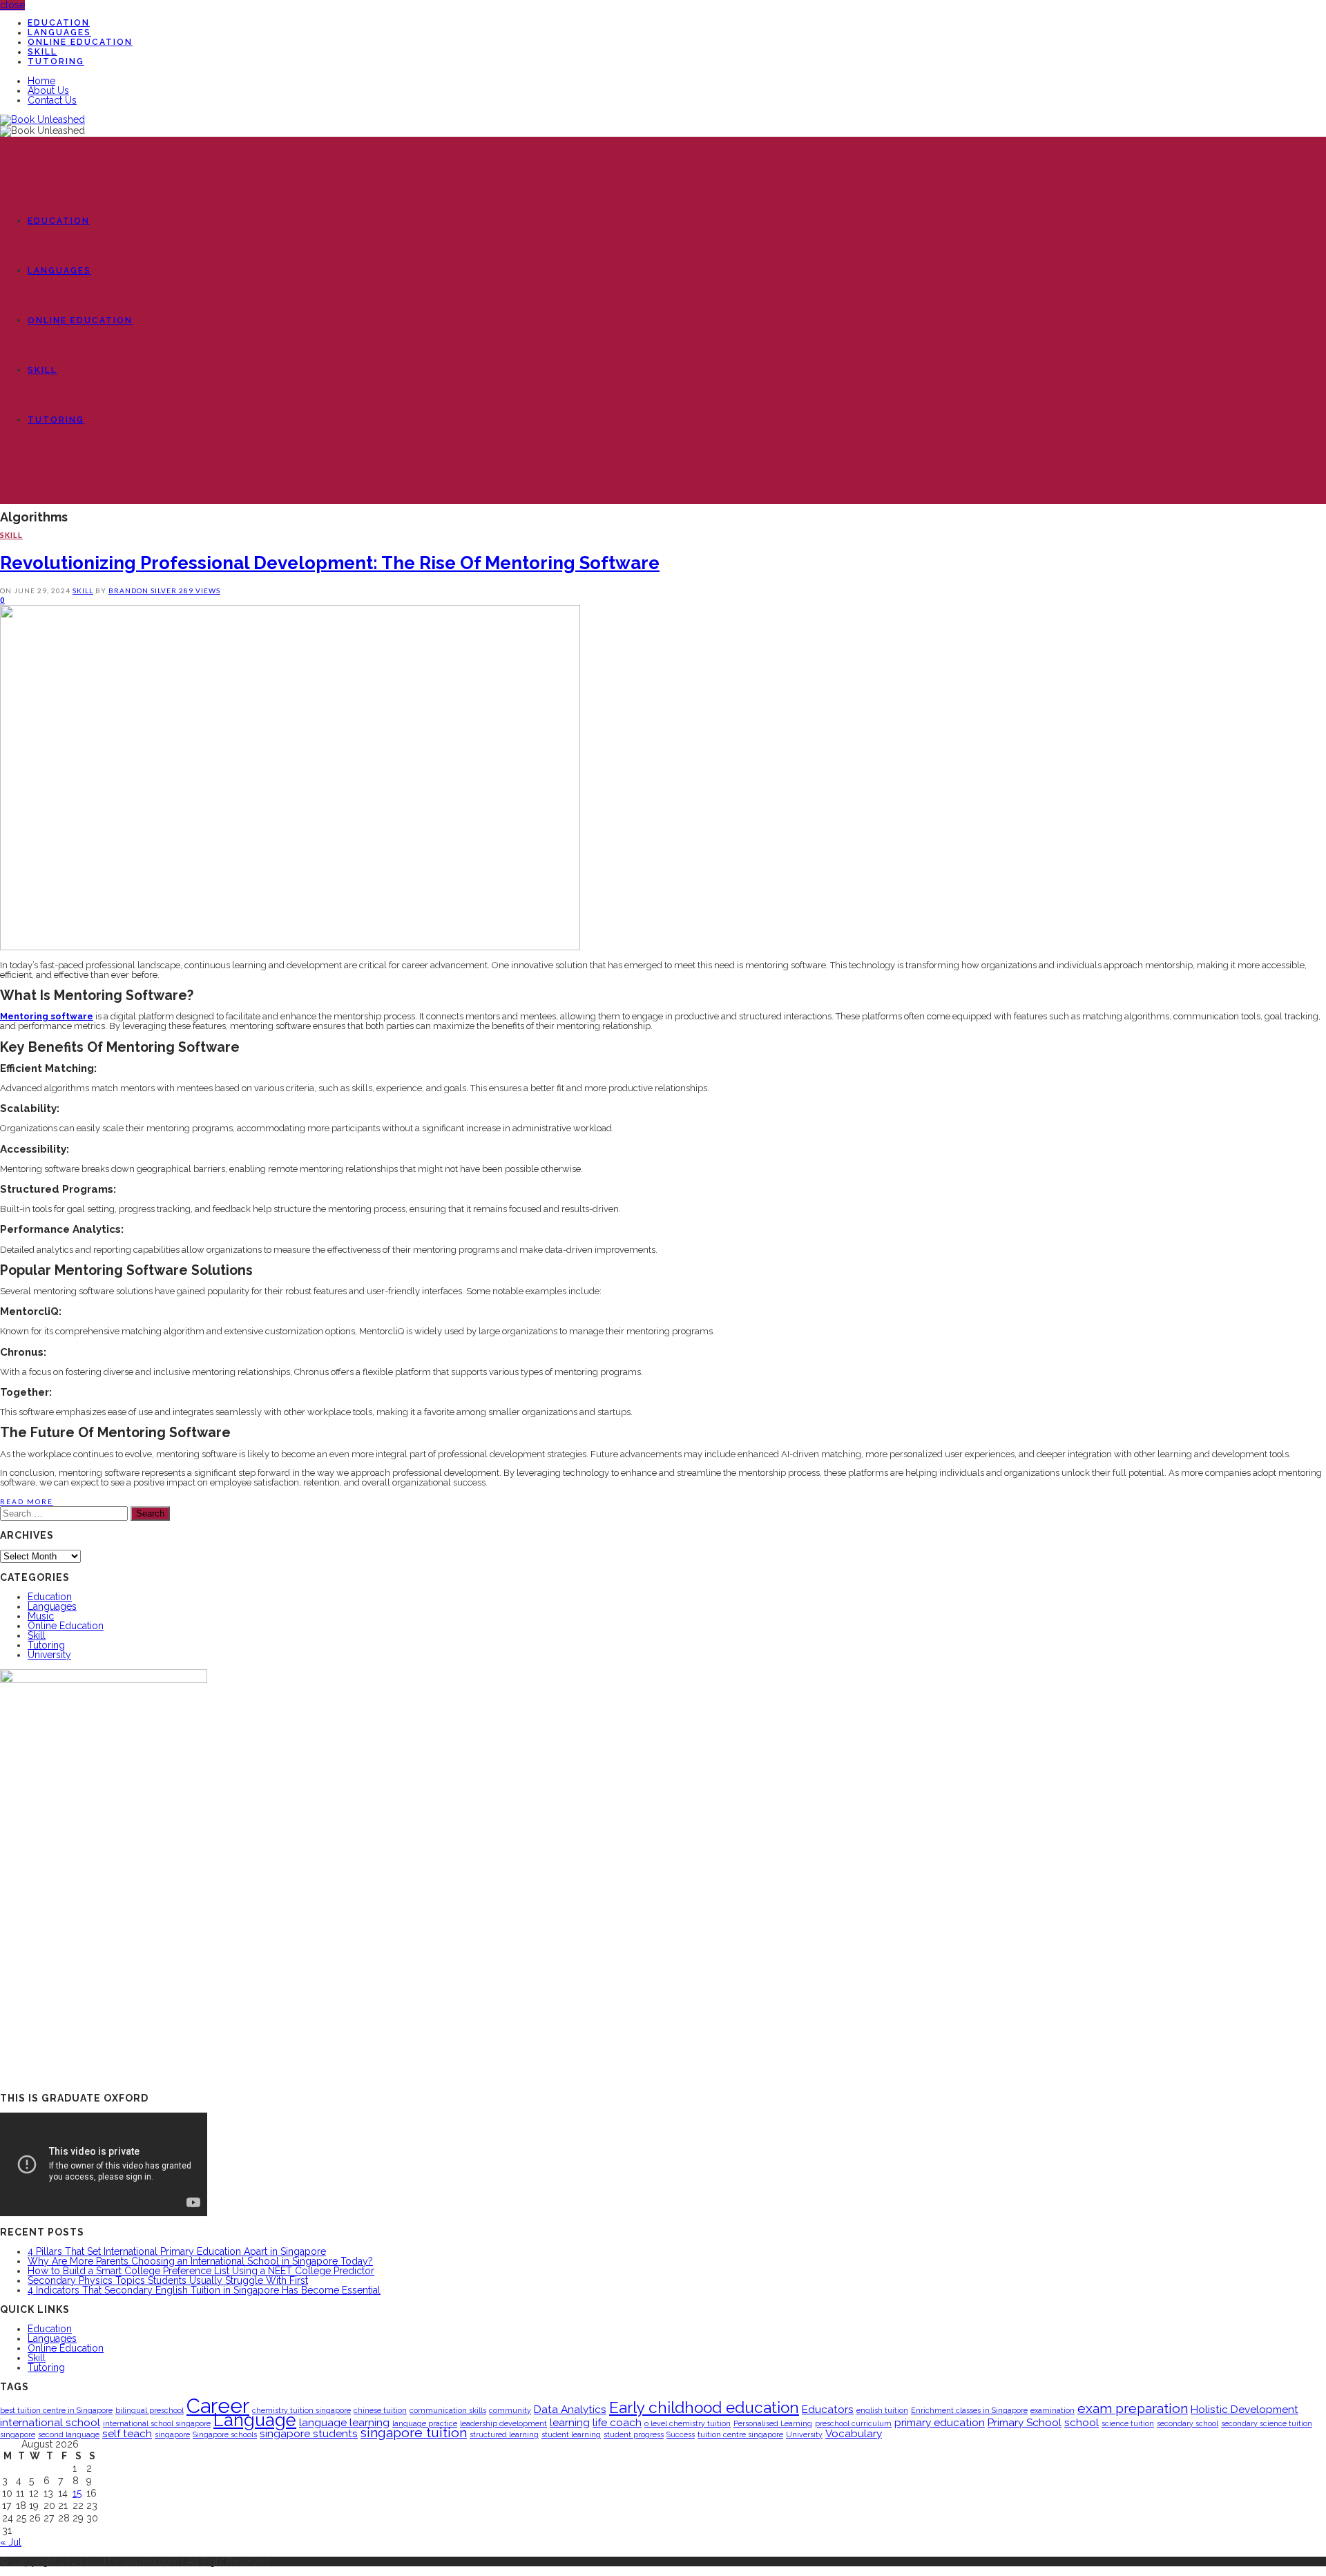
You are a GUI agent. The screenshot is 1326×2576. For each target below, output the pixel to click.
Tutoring (56, 61)
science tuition (1128, 2423)
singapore (172, 2434)
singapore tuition (414, 2433)
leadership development (503, 2423)
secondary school (1188, 2423)
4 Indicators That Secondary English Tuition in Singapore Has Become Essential (204, 2290)
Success (681, 2434)
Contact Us (52, 100)
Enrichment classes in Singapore (969, 2410)
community (510, 2410)
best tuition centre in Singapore (56, 2410)
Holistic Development (1245, 2409)
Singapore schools (225, 2434)
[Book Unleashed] (42, 119)
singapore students (309, 2433)
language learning (344, 2422)
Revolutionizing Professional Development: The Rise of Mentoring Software (330, 563)
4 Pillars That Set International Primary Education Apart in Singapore (177, 2251)
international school (50, 2422)
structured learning (504, 2434)
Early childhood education (704, 2407)
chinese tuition (380, 2410)
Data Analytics (570, 2409)
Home (41, 81)
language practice (425, 2423)
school (1082, 2422)
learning (570, 2422)
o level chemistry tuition (688, 2423)
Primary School (1025, 2422)
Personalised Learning (773, 2423)
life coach (617, 2422)
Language (255, 2420)
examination (1053, 2410)
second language (69, 2434)
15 (77, 2493)
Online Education (80, 42)
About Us (48, 90)
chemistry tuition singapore (301, 2410)
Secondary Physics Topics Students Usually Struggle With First (168, 2280)
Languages (59, 32)
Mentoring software (47, 1016)
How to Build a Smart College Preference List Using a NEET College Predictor (201, 2271)
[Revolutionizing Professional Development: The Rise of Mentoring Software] (290, 947)
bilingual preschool (150, 2410)
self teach (127, 2433)
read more (27, 1501)
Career (218, 2406)
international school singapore (157, 2423)
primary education (940, 2422)
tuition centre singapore (740, 2434)
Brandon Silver (144, 590)
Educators (828, 2409)
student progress (634, 2434)
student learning (571, 2434)
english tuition (882, 2410)
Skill (42, 52)
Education (59, 23)
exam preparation (1133, 2409)
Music (41, 1616)
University (49, 1655)
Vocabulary (854, 2433)
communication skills (448, 2410)
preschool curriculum (853, 2423)
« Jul (11, 2542)
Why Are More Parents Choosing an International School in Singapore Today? (200, 2261)
